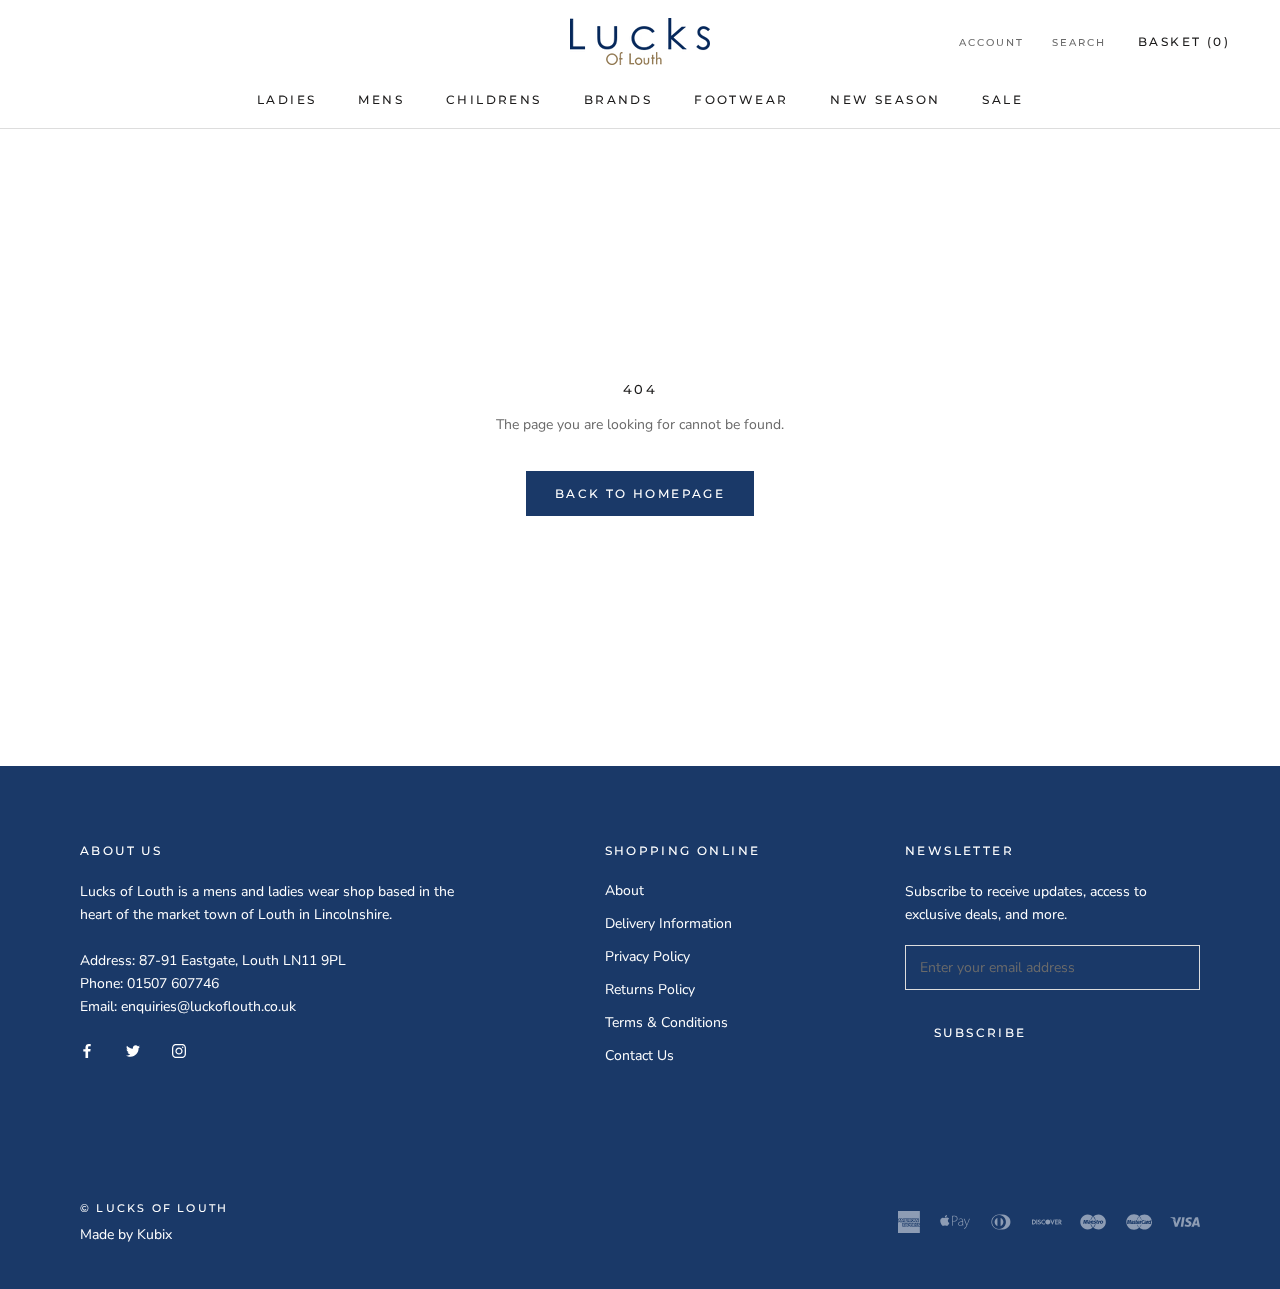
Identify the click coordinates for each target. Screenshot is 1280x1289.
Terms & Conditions (666, 1022)
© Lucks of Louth (154, 1208)
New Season (885, 99)
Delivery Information (668, 923)
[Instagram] (179, 1049)
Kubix (154, 1234)
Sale (1002, 99)
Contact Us (639, 1055)
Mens (381, 99)
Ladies (286, 99)
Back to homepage (640, 493)
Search (1079, 42)
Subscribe (980, 1032)
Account (991, 42)
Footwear (741, 99)
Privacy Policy (647, 956)
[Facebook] (87, 1049)
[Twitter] (133, 1049)
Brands (618, 99)
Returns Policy (650, 989)
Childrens (494, 99)
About (624, 890)
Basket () (1184, 41)
